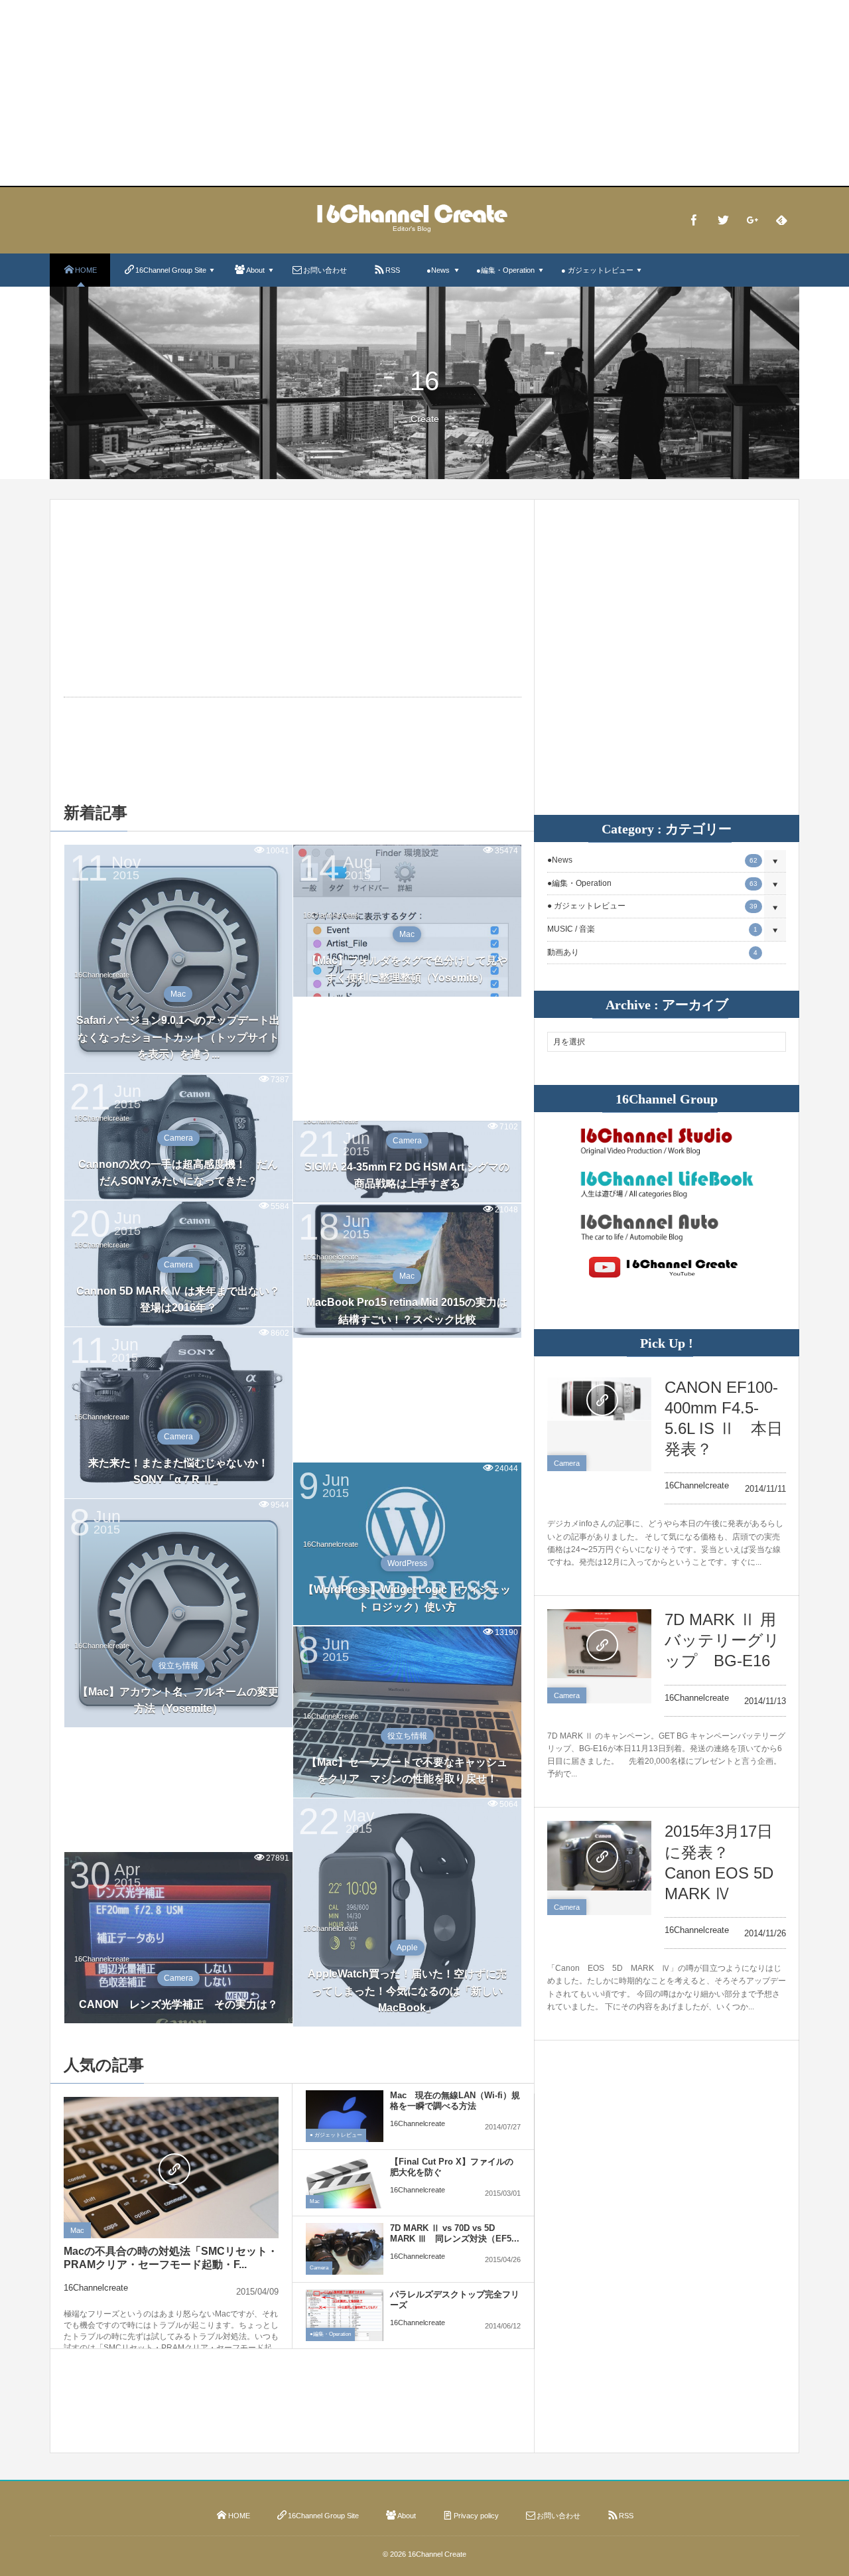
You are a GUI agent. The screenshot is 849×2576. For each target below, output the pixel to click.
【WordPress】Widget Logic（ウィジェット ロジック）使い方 (407, 1598)
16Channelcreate (102, 975)
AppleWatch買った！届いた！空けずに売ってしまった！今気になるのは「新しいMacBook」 (407, 1991)
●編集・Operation (330, 2334)
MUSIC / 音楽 (652, 929)
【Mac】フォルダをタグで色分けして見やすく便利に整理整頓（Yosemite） (407, 969)
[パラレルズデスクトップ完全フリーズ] (345, 2316)
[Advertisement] (424, 93)
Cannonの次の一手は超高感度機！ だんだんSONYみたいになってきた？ (178, 1173)
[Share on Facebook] (694, 220)
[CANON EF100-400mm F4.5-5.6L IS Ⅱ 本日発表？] (599, 1399)
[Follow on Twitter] (723, 220)
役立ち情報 (178, 1666)
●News (652, 860)
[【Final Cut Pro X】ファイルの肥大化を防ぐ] (345, 2195)
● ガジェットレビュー (336, 2135)
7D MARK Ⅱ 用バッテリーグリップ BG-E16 (722, 1640)
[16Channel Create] (412, 219)
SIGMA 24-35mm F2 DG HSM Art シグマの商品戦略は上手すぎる (407, 1176)
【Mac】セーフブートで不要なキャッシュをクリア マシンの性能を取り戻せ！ (407, 1771)
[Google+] (752, 220)
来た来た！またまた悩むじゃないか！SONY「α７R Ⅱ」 (178, 1471)
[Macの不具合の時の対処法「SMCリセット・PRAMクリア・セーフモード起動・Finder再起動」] (171, 2169)
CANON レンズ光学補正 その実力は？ (178, 2004)
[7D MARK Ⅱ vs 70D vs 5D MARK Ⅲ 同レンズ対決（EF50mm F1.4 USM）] (345, 2252)
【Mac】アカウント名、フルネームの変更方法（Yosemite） (178, 1700)
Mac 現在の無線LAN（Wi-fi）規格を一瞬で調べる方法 (455, 2101)
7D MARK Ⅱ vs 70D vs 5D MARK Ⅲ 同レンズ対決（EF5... (455, 2234)
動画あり (652, 952)
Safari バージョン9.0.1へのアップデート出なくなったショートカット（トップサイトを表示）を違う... (178, 1037)
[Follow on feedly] (781, 220)
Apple (407, 1948)
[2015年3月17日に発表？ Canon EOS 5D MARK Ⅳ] (599, 1855)
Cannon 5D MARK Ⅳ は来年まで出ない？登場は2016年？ (178, 1300)
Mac (178, 994)
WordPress (407, 1563)
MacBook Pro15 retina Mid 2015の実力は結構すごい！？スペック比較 (407, 1311)
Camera (178, 1138)
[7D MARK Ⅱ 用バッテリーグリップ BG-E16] (599, 1644)
